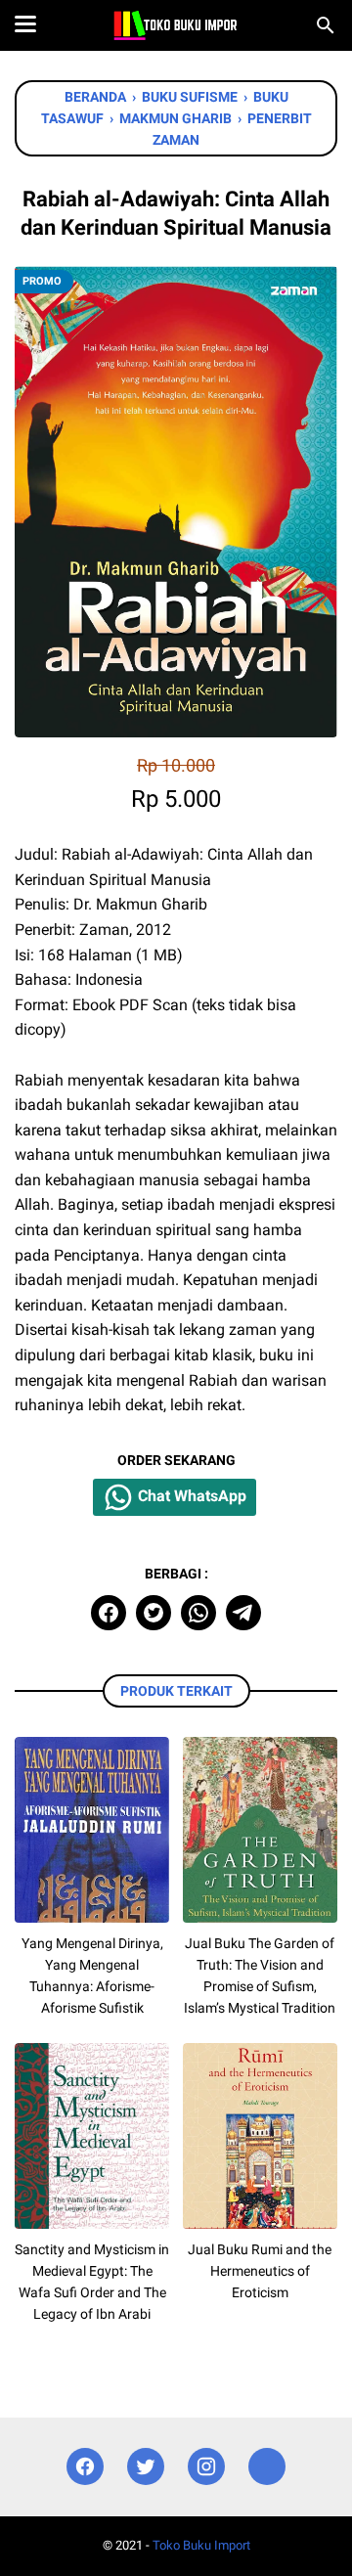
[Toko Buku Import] (176, 25)
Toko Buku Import (201, 2545)
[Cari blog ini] (326, 25)
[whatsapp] (198, 1613)
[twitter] (154, 1613)
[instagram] (206, 2467)
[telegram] (243, 1613)
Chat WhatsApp (190, 1496)
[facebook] (109, 1613)
